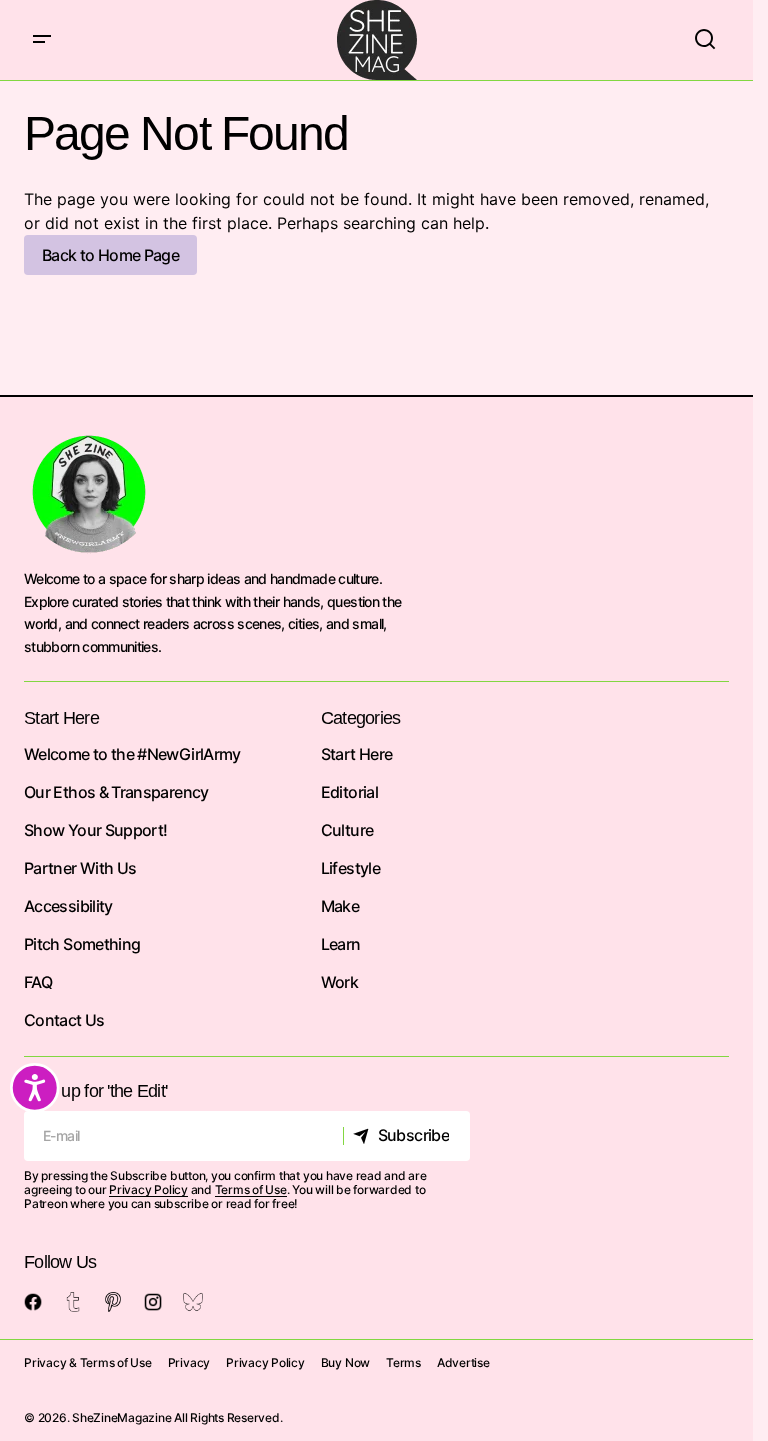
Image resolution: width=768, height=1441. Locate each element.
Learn (341, 944)
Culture (347, 830)
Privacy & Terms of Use (88, 1362)
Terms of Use (251, 1189)
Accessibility (68, 906)
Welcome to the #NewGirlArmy (132, 754)
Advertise (463, 1362)
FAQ (38, 982)
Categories (361, 718)
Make (340, 906)
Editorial (349, 792)
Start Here (357, 754)
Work (339, 982)
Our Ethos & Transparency (116, 792)
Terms (403, 1362)
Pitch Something (82, 944)
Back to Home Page (110, 255)
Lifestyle (350, 868)
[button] (42, 40)
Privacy (189, 1362)
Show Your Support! (95, 830)
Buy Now (345, 1362)
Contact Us (64, 1020)
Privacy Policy (148, 1189)
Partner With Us (80, 868)
